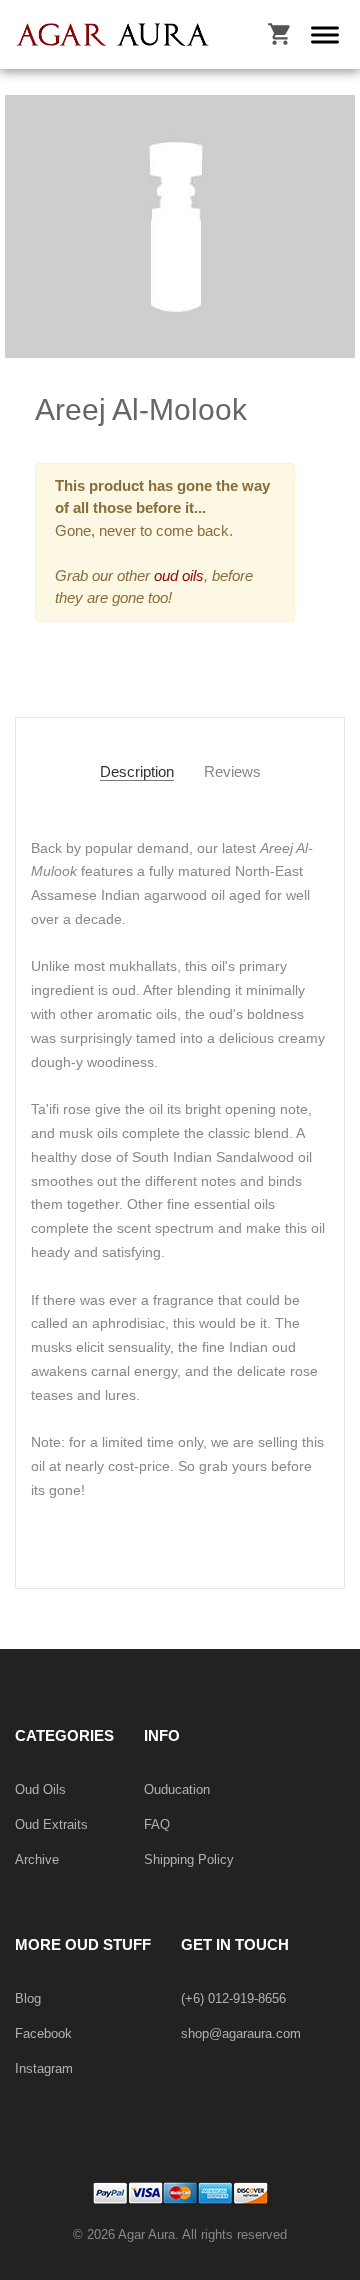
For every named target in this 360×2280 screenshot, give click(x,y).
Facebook (43, 2033)
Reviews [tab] (232, 771)
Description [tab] (137, 771)
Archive (37, 1859)
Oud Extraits (51, 1824)
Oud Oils (40, 1789)
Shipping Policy (189, 1859)
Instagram (44, 2068)
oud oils (177, 575)
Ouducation (177, 1789)
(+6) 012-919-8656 (233, 1998)
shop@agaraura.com (241, 2033)
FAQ (157, 1824)
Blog (28, 1998)
